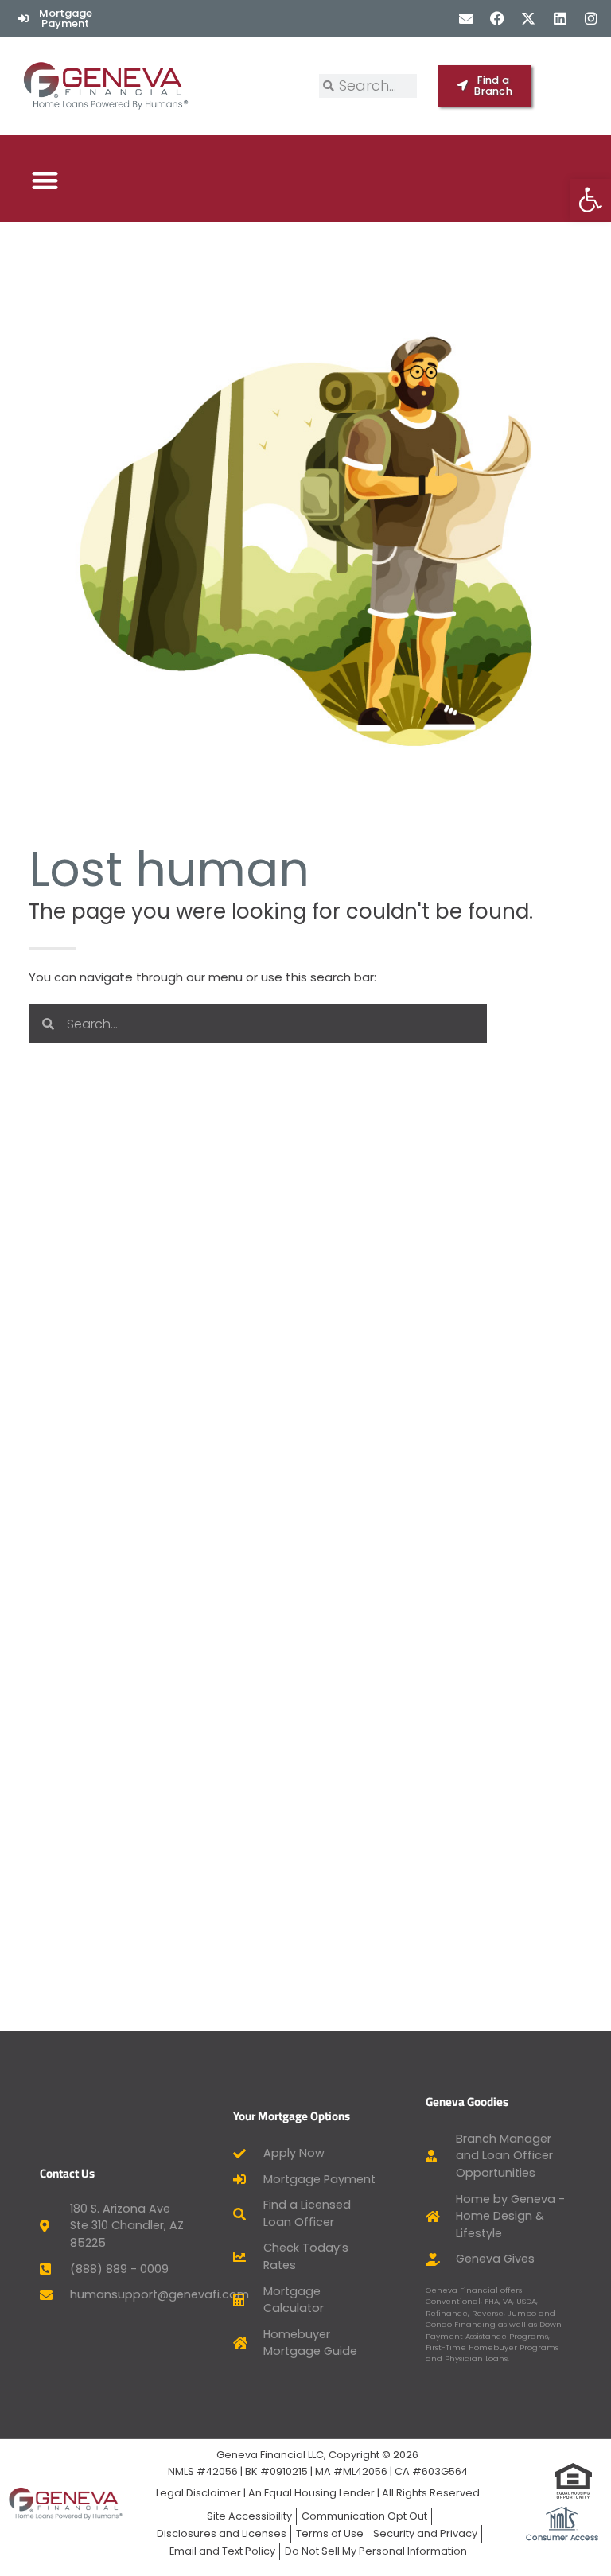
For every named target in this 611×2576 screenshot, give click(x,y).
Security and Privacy (425, 2533)
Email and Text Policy (222, 2551)
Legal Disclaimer (198, 2493)
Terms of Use (330, 2533)
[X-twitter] (529, 18)
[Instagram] (591, 18)
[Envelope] (466, 18)
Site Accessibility (249, 2516)
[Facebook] (498, 18)
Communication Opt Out (364, 2516)
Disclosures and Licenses (222, 2533)
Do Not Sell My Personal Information (376, 2551)
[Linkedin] (560, 18)
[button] (45, 180)
